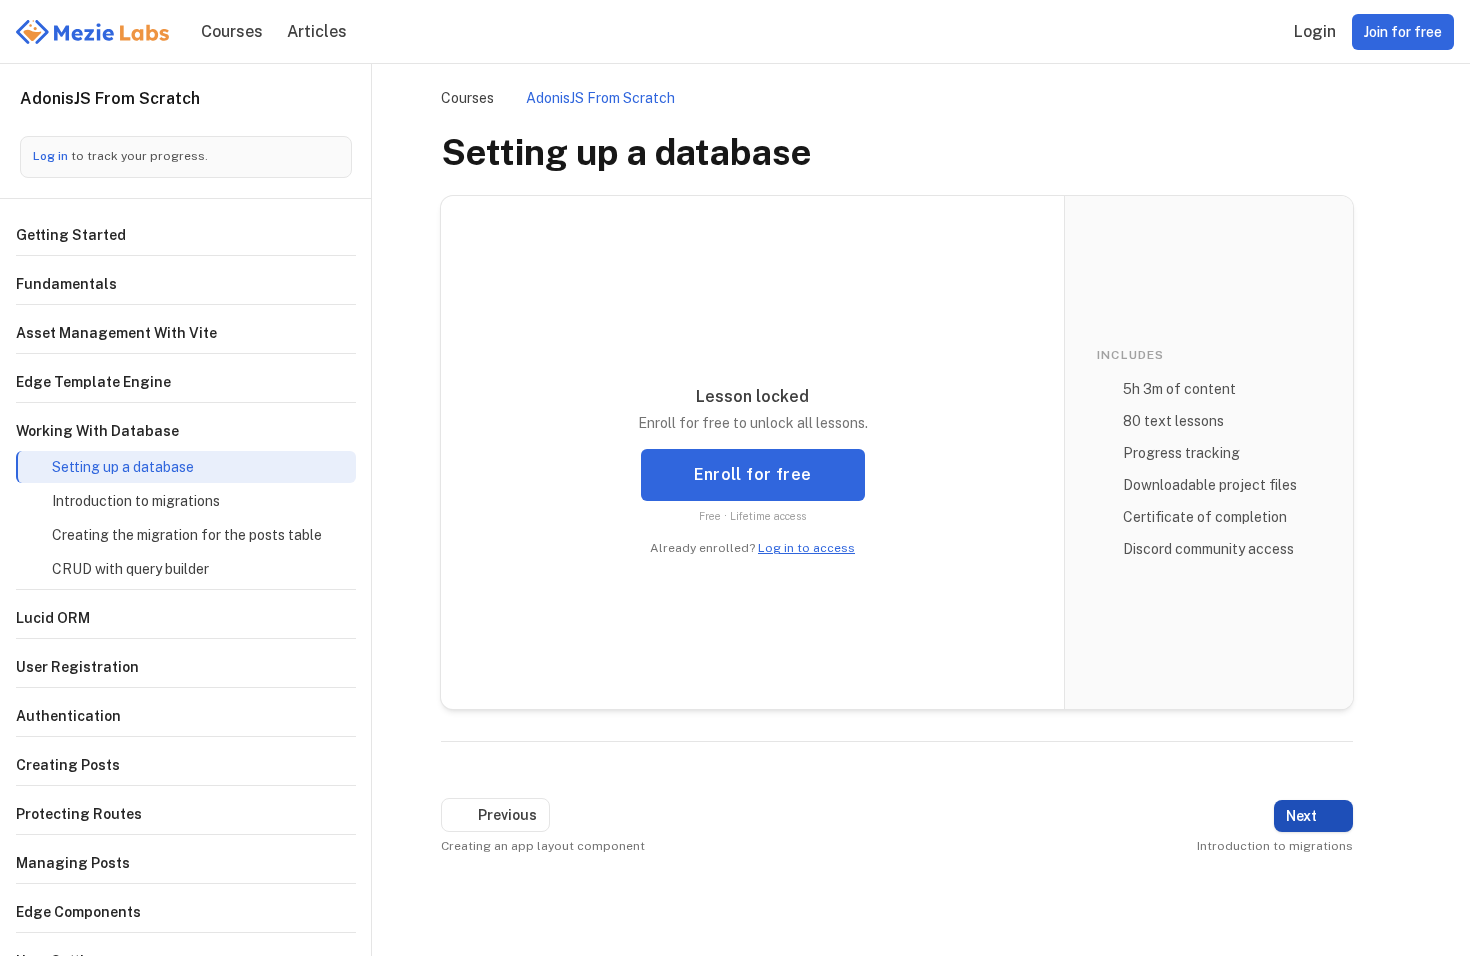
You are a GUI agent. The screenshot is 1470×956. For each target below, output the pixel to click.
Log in (52, 156)
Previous (507, 815)
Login (1315, 31)
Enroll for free (753, 474)
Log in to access (806, 548)
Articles (317, 31)
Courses (232, 31)
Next (1301, 816)
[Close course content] (336, 104)
